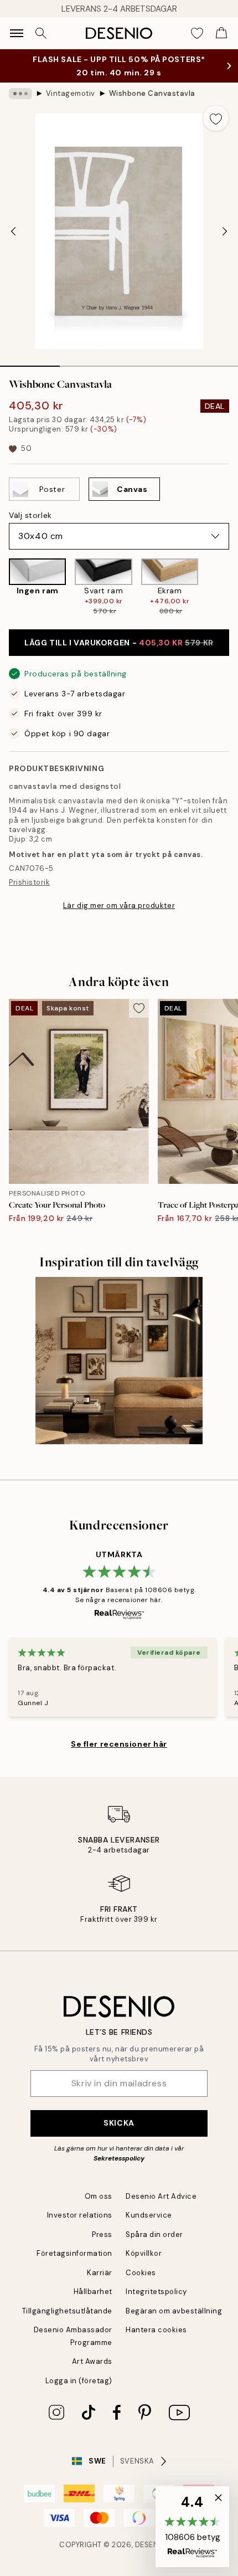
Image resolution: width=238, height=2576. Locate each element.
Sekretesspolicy (119, 2158)
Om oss (99, 2196)
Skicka (119, 2123)
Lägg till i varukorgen (119, 643)
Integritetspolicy (156, 2292)
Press (102, 2234)
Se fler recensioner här (119, 1744)
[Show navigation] (17, 33)
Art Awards (92, 2361)
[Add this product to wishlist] (216, 118)
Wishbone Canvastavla (152, 93)
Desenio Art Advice (161, 2196)
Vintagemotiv (71, 93)
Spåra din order (154, 2234)
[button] (192, 2527)
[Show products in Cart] (221, 33)
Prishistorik (29, 882)
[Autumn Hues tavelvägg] (119, 1361)
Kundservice (149, 2215)
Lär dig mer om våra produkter (119, 905)
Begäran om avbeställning (174, 2311)
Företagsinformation (74, 2253)
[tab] (30, 362)
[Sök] (41, 33)
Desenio (151, 2545)
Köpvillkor (144, 2253)
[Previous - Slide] (13, 232)
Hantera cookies (156, 2330)
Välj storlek (30, 515)
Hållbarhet (93, 2292)
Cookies (141, 2273)
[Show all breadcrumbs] (20, 94)
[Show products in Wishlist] (197, 33)
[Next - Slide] (225, 232)
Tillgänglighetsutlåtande (67, 2311)
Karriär (100, 2273)
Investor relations (80, 2215)
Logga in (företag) (79, 2381)
